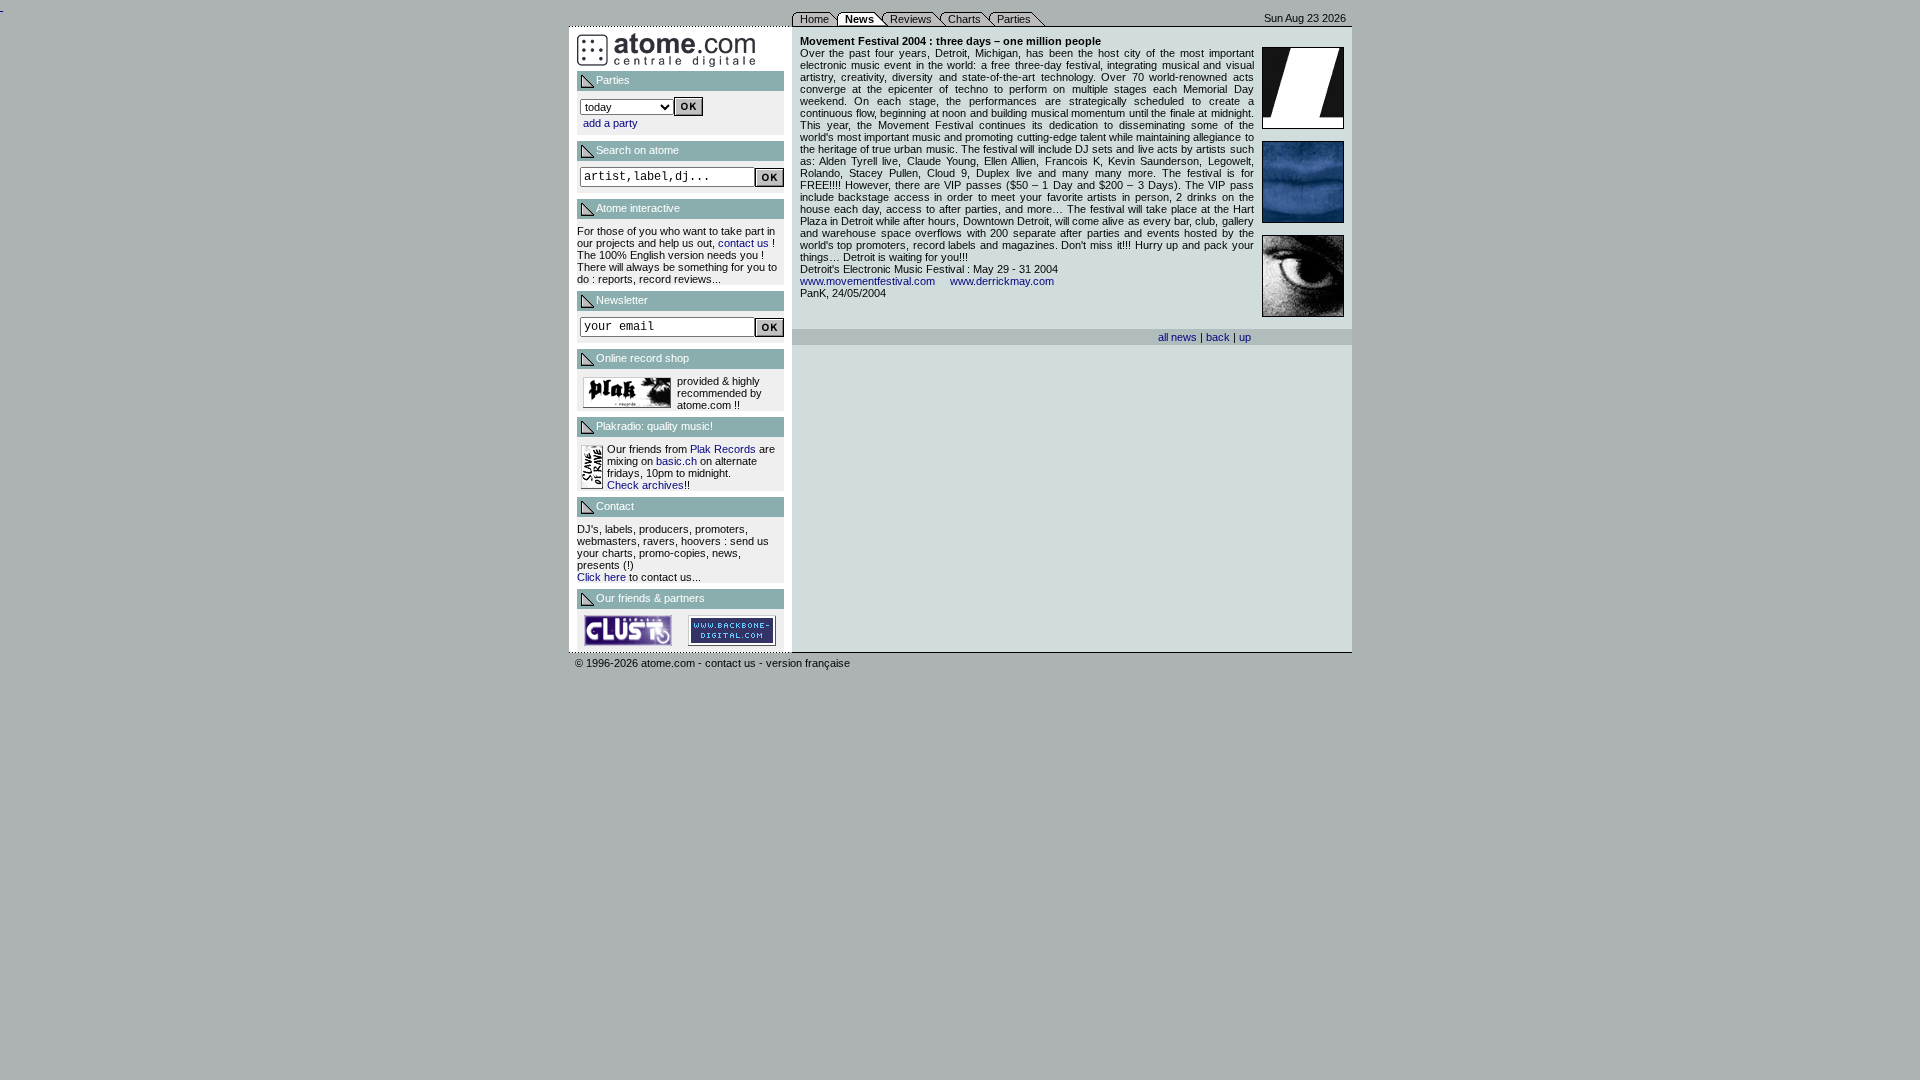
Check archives (645, 485)
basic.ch (676, 461)
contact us (743, 243)
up (1245, 337)
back (1218, 337)
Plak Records (723, 449)
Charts (964, 19)
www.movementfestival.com (867, 281)
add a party (610, 123)
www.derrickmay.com (1002, 281)
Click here (601, 577)
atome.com (668, 663)
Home (814, 19)
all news (1177, 337)
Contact (615, 506)
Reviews (911, 19)
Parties (1014, 19)
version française (808, 663)
